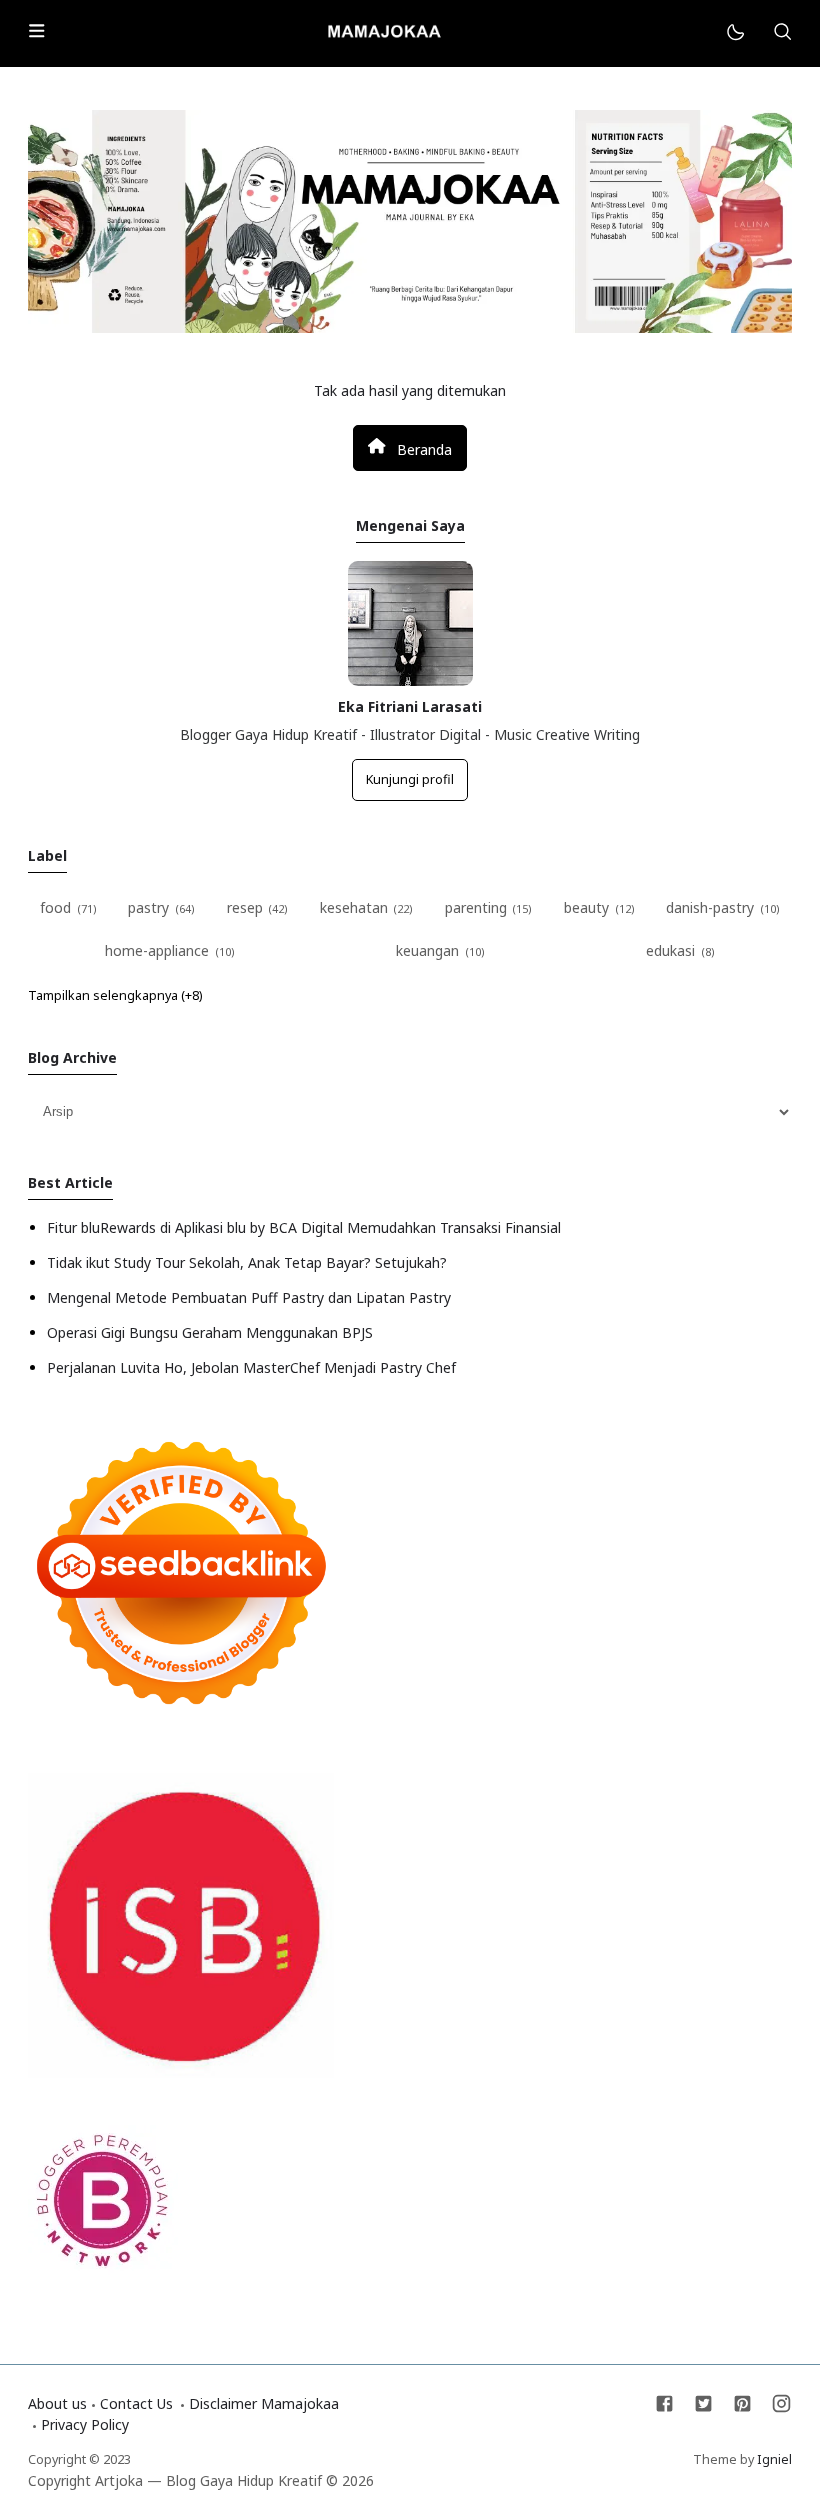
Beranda (422, 448)
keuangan (427, 950)
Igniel (774, 2459)
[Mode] (734, 33)
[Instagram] (781, 2408)
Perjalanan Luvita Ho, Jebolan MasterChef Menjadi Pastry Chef (251, 1367)
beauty (586, 907)
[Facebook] (666, 2408)
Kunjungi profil (410, 779)
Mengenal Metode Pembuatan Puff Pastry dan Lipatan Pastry (249, 1297)
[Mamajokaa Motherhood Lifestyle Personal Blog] (384, 31)
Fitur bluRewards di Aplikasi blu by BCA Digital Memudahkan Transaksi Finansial (304, 1227)
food (55, 907)
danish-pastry (710, 907)
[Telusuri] (782, 33)
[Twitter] (705, 2408)
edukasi (670, 950)
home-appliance (157, 950)
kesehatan (354, 907)
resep (245, 907)
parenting (476, 907)
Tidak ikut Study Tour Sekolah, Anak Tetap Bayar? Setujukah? (247, 1262)
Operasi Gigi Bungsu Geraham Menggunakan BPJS (210, 1332)
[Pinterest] (744, 2408)
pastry (148, 907)
